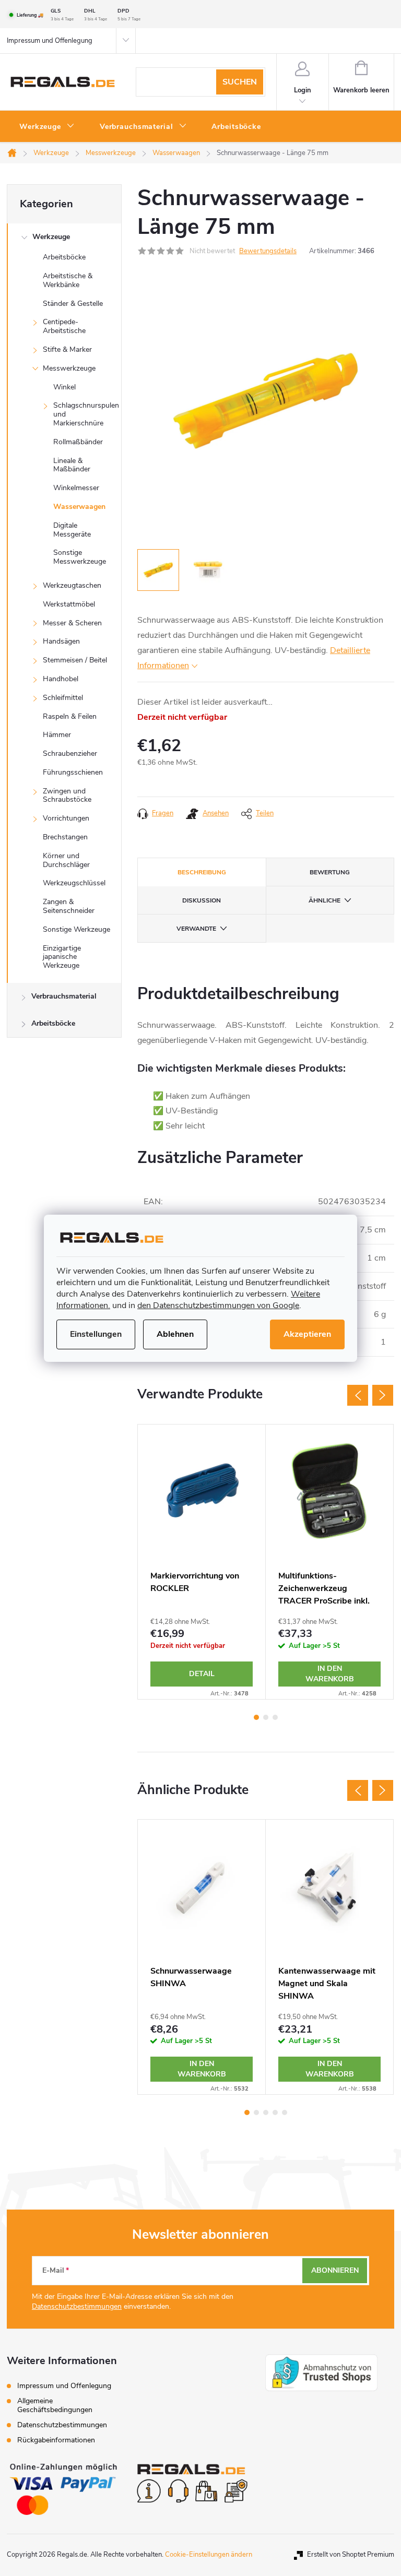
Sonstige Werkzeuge (76, 929)
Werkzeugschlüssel (74, 883)
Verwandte (196, 929)
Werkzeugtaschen (72, 585)
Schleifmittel (63, 698)
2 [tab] (266, 1717)
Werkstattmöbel (69, 604)
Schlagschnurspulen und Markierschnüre (86, 414)
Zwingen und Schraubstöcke (67, 796)
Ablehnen (175, 1334)
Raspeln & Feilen (70, 716)
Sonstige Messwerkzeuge (80, 557)
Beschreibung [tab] (202, 872)
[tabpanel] (202, 1562)
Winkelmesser (76, 488)
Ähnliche (325, 900)
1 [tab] (256, 1717)
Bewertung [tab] (330, 872)
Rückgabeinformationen (56, 2440)
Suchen (240, 82)
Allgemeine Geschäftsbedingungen (55, 2405)
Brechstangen (65, 837)
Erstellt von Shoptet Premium (351, 2555)
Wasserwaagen (79, 507)
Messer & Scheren (72, 623)
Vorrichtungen (66, 818)
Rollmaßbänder (78, 442)
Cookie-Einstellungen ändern (209, 2555)
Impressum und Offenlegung (50, 41)
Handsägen (61, 641)
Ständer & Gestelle (73, 304)
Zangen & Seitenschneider (69, 906)
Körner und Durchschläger (66, 860)
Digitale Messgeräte (72, 530)
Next (383, 1395)
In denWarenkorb (330, 1674)
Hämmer (57, 735)
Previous (358, 1395)
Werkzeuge (51, 237)
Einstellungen (96, 1334)
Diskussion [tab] (202, 900)
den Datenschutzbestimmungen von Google (218, 1305)
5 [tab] (285, 2112)
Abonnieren (335, 2270)
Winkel (64, 387)
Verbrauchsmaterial (64, 996)
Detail (202, 1674)
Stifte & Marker (67, 349)
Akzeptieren (307, 1334)
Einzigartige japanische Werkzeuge (62, 957)
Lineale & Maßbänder (72, 465)
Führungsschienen (73, 772)
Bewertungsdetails (268, 251)
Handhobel (61, 679)
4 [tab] (275, 2112)
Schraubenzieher (70, 753)
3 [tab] (275, 1717)
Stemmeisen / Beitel (75, 660)
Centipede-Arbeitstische (64, 326)
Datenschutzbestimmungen (77, 2306)
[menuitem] (47, 127)
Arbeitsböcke (64, 257)
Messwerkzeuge (69, 368)
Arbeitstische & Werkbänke (68, 280)
